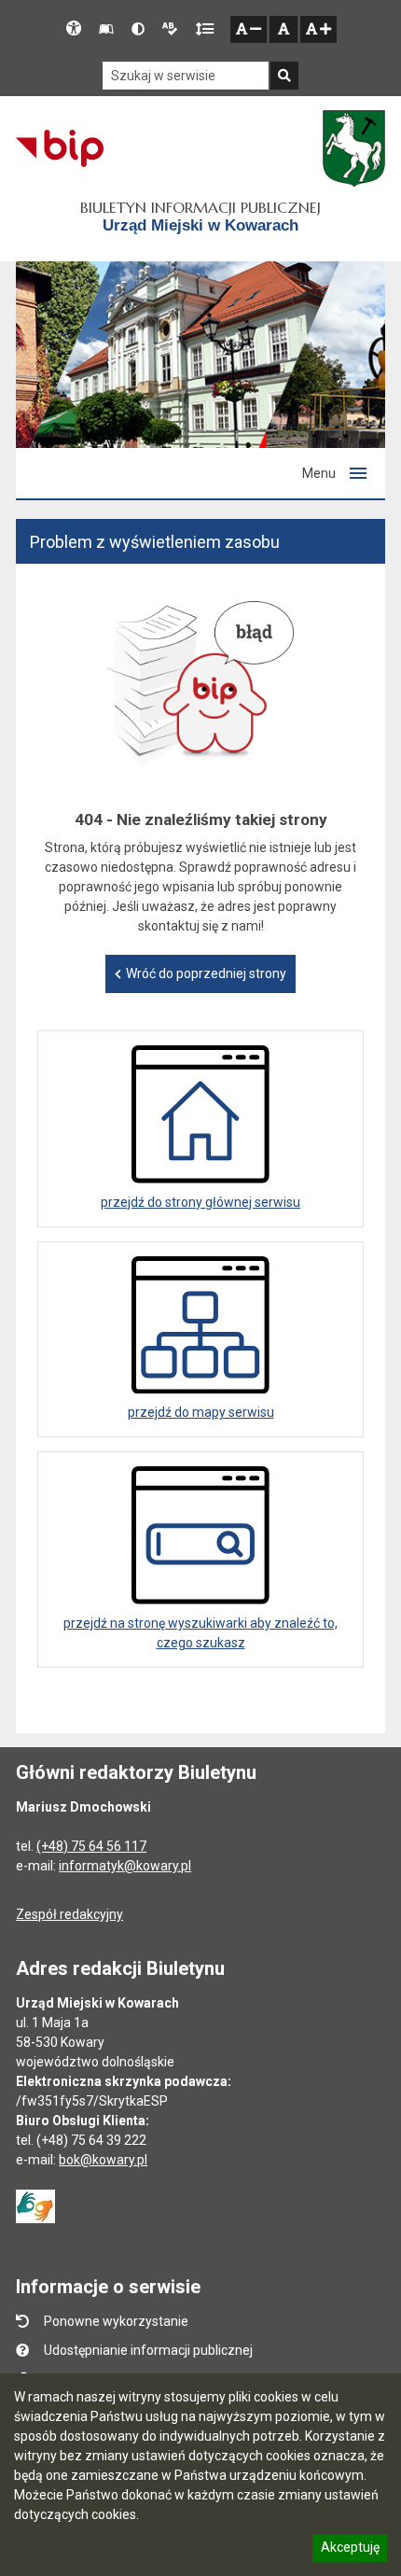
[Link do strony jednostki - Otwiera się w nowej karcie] (354, 148)
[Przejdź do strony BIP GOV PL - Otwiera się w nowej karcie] (59, 148)
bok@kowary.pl (103, 2160)
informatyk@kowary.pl (125, 1866)
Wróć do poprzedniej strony (206, 973)
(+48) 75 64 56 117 (91, 1846)
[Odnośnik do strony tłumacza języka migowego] (35, 2205)
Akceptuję (350, 2550)
